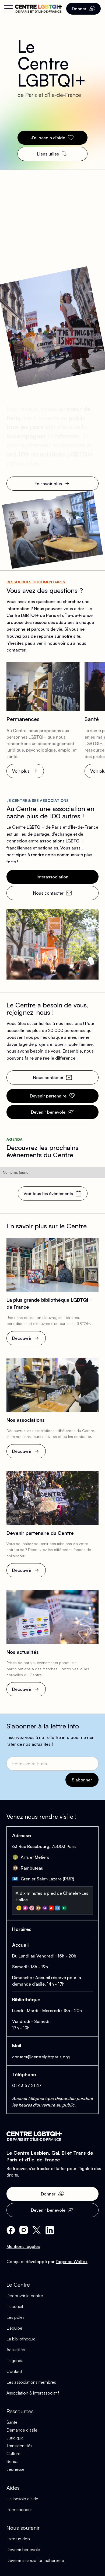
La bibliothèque (21, 2339)
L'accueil (15, 2306)
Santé (12, 2422)
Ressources (20, 2411)
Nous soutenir (23, 2528)
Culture (13, 2453)
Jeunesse (15, 2469)
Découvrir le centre (25, 2296)
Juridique (15, 2438)
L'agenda (15, 2360)
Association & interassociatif (33, 2393)
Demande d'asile (22, 2430)
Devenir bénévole (23, 2549)
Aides (13, 2488)
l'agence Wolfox (72, 2261)
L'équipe (14, 2328)
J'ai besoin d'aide (22, 2499)
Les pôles (15, 2317)
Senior (13, 2461)
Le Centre (18, 2285)
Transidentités (19, 2446)
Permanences (20, 2509)
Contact (14, 2371)
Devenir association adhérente (35, 2560)
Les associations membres (31, 2382)
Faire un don (18, 2539)
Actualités (16, 2350)
